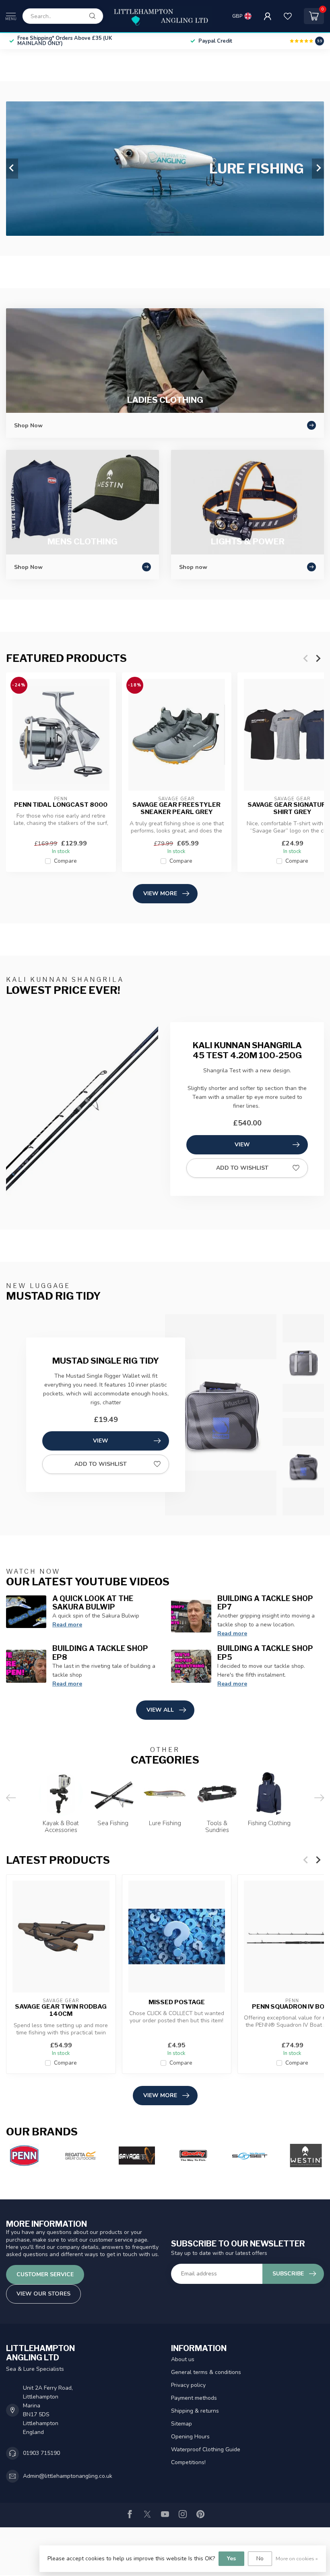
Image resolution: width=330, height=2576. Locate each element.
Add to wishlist (242, 1168)
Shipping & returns (195, 2411)
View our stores (43, 2294)
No (260, 2558)
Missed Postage (177, 2002)
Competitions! (188, 2462)
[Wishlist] (288, 16)
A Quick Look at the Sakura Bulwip (93, 1603)
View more (160, 893)
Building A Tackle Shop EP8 (100, 1653)
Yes (231, 2558)
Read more (67, 1625)
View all (160, 1710)
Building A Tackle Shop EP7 (265, 1603)
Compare (65, 861)
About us (183, 2359)
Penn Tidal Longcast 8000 (61, 805)
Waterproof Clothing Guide (206, 2449)
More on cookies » (297, 2558)
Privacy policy (188, 2385)
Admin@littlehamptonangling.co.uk (68, 2476)
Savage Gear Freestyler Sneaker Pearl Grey (176, 808)
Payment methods (194, 2398)
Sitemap (181, 2424)
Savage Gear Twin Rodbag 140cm (61, 2010)
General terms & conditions (206, 2372)
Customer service (45, 2274)
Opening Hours (190, 2437)
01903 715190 (41, 2453)
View (242, 1145)
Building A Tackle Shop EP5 (265, 1653)
